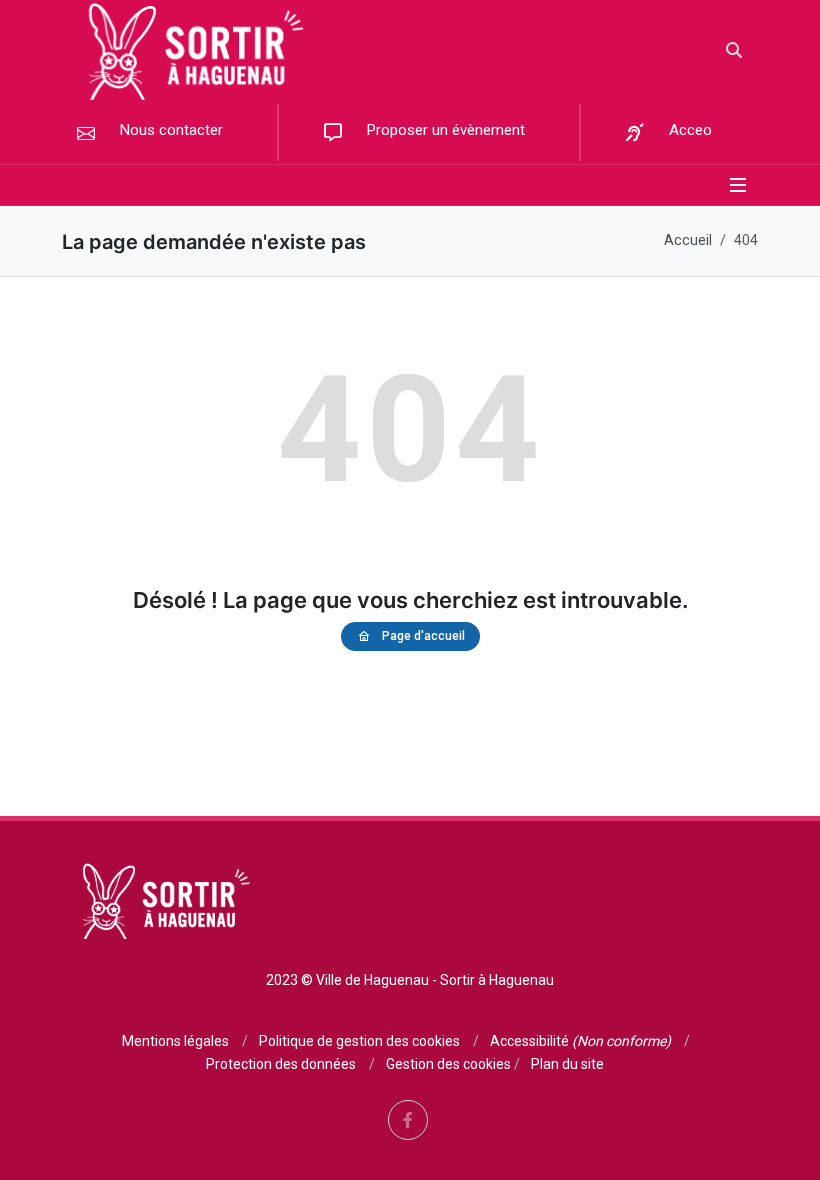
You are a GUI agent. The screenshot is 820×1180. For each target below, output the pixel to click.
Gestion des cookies (448, 1064)
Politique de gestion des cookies (359, 1041)
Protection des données (281, 1064)
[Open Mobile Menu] (738, 185)
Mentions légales (175, 1041)
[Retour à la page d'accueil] (190, 50)
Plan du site (567, 1064)
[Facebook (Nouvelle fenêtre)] (408, 1120)
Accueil (688, 240)
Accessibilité (580, 1041)
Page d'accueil (423, 636)
